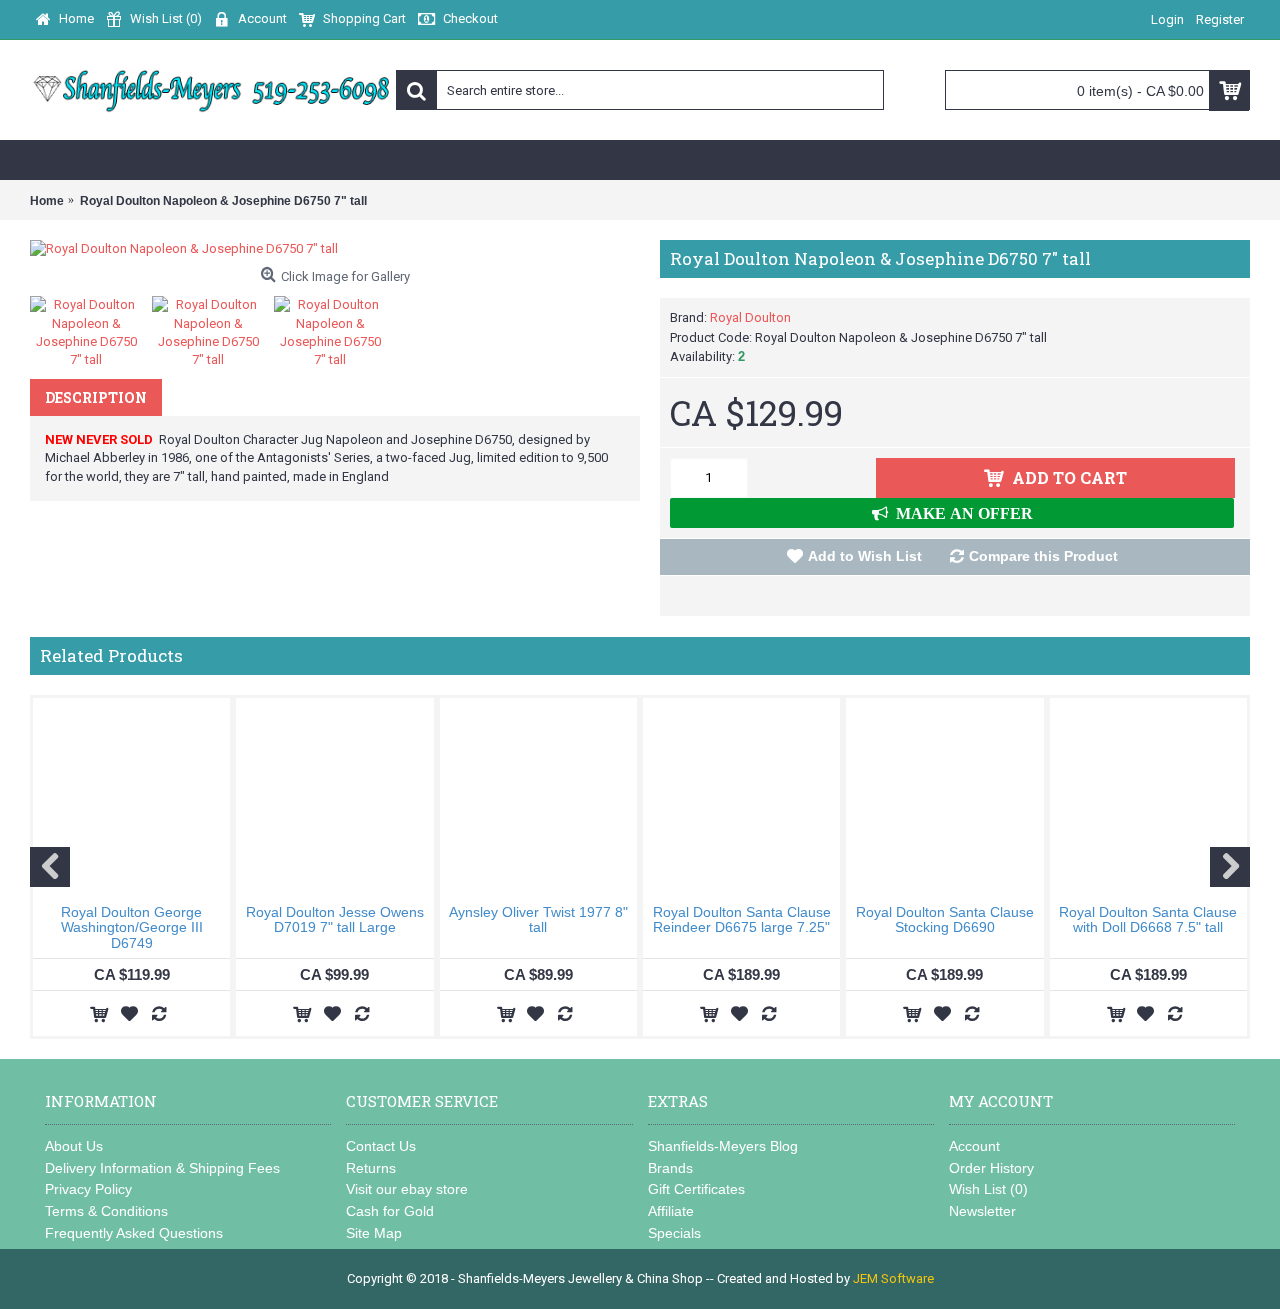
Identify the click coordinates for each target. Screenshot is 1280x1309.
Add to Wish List (865, 556)
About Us (74, 1146)
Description (96, 397)
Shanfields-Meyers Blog (723, 1146)
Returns (371, 1168)
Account (974, 1146)
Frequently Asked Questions (134, 1233)
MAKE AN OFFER (960, 513)
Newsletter (982, 1211)
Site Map (374, 1233)
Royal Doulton (750, 317)
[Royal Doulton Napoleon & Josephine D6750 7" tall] (335, 249)
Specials (674, 1233)
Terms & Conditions (106, 1211)
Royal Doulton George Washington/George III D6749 (132, 927)
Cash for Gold (390, 1211)
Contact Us (381, 1146)
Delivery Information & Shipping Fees (162, 1168)
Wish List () (988, 1189)
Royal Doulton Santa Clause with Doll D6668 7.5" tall (1148, 919)
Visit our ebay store (407, 1189)
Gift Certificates (696, 1189)
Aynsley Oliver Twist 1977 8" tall (538, 919)
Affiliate (671, 1211)
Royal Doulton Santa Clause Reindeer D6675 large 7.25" (742, 919)
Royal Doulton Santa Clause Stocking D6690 (945, 919)
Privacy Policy (88, 1189)
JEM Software (893, 1278)
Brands (670, 1168)
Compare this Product (1043, 556)
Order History (991, 1168)
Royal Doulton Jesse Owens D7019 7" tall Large (335, 919)
